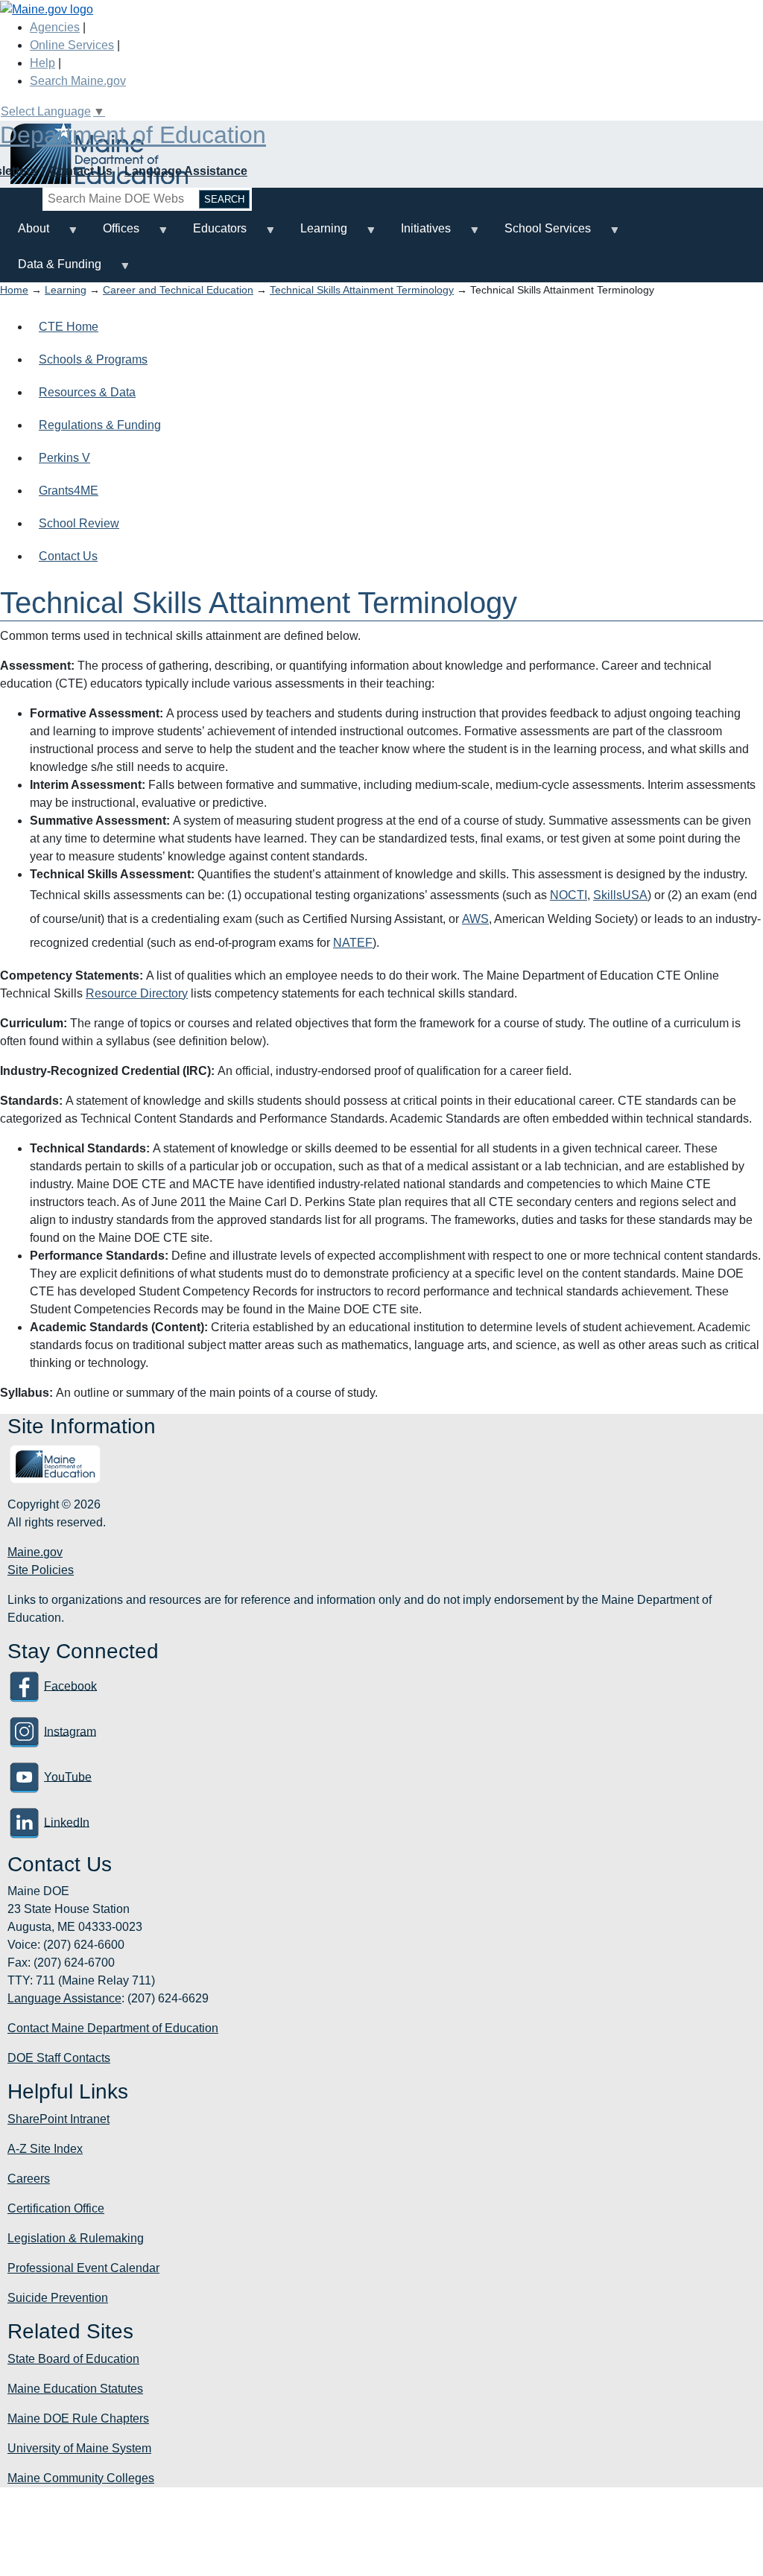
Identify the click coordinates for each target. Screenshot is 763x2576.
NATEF (353, 943)
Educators (211, 234)
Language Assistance (186, 171)
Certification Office (56, 2208)
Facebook (70, 1685)
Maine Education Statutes (75, 2389)
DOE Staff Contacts (59, 2058)
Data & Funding (51, 270)
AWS (475, 919)
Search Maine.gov (78, 81)
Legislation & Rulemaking (76, 2238)
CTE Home (69, 327)
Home (14, 290)
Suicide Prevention (58, 2298)
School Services (539, 234)
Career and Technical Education (178, 290)
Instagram (70, 1731)
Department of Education (133, 135)
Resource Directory (137, 993)
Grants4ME (69, 491)
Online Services (72, 45)
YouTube (68, 1776)
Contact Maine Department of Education (113, 2028)
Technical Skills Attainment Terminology (362, 290)
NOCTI (569, 895)
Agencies (55, 27)
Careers (29, 2179)
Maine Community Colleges (81, 2478)
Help (42, 63)
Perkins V (64, 458)
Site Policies (41, 1570)
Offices (112, 234)
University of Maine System (79, 2448)
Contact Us (81, 171)
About (25, 234)
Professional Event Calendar (83, 2268)
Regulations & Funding (100, 425)
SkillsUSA (620, 895)
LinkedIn (67, 1822)
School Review (79, 523)
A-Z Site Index (45, 2149)
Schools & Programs (93, 359)
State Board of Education (73, 2359)
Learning (315, 234)
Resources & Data (87, 392)
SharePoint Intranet (58, 2119)
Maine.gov (35, 1552)
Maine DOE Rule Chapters (78, 2418)
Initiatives (417, 234)
